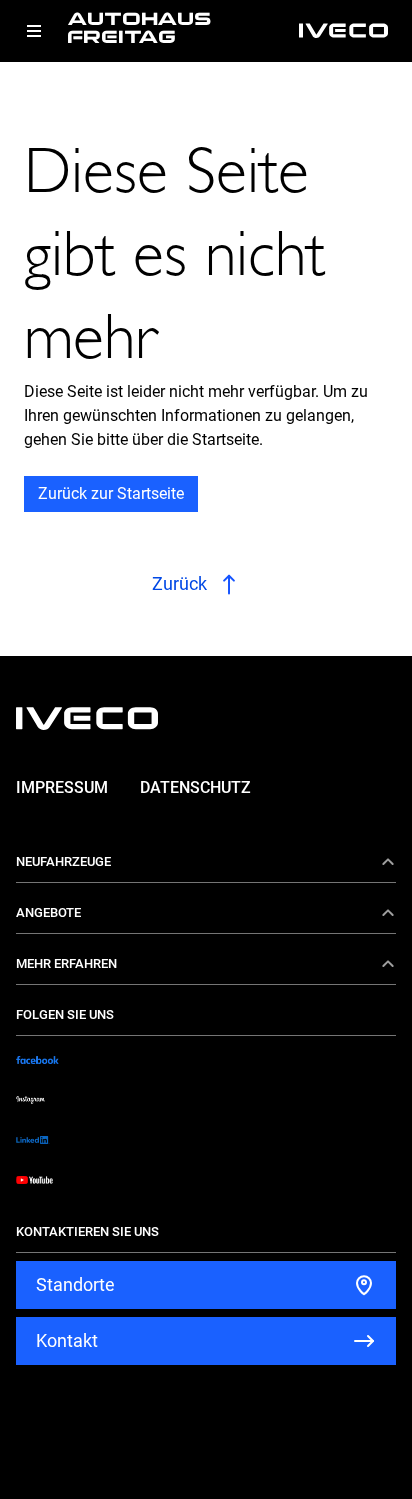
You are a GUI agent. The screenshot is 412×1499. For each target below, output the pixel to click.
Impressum (62, 787)
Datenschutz (195, 787)
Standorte (75, 1284)
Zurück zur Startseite (111, 493)
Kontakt (67, 1340)
